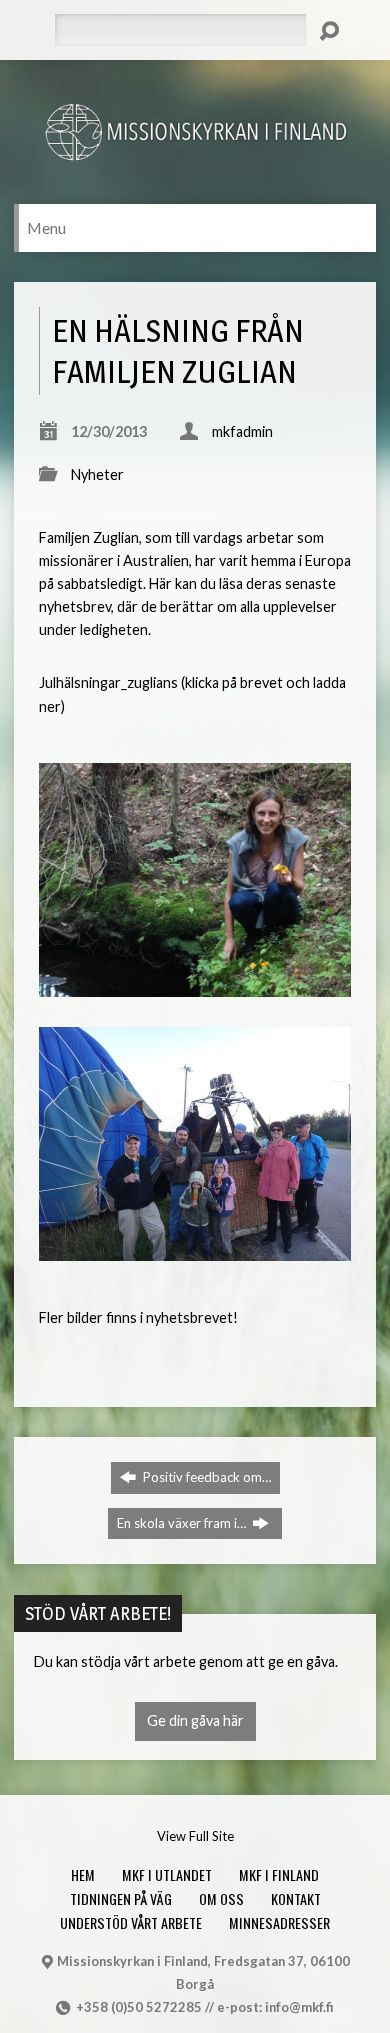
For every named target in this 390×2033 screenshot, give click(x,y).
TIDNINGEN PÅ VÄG (121, 1898)
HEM (83, 1874)
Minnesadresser (279, 1922)
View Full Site (195, 1836)
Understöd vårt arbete (131, 1922)
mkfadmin (242, 431)
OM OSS (221, 1898)
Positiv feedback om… (205, 1477)
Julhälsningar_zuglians (108, 682)
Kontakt (296, 1898)
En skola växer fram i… (183, 1523)
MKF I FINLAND (279, 1874)
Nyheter (97, 474)
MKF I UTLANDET (167, 1874)
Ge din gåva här (195, 1720)
